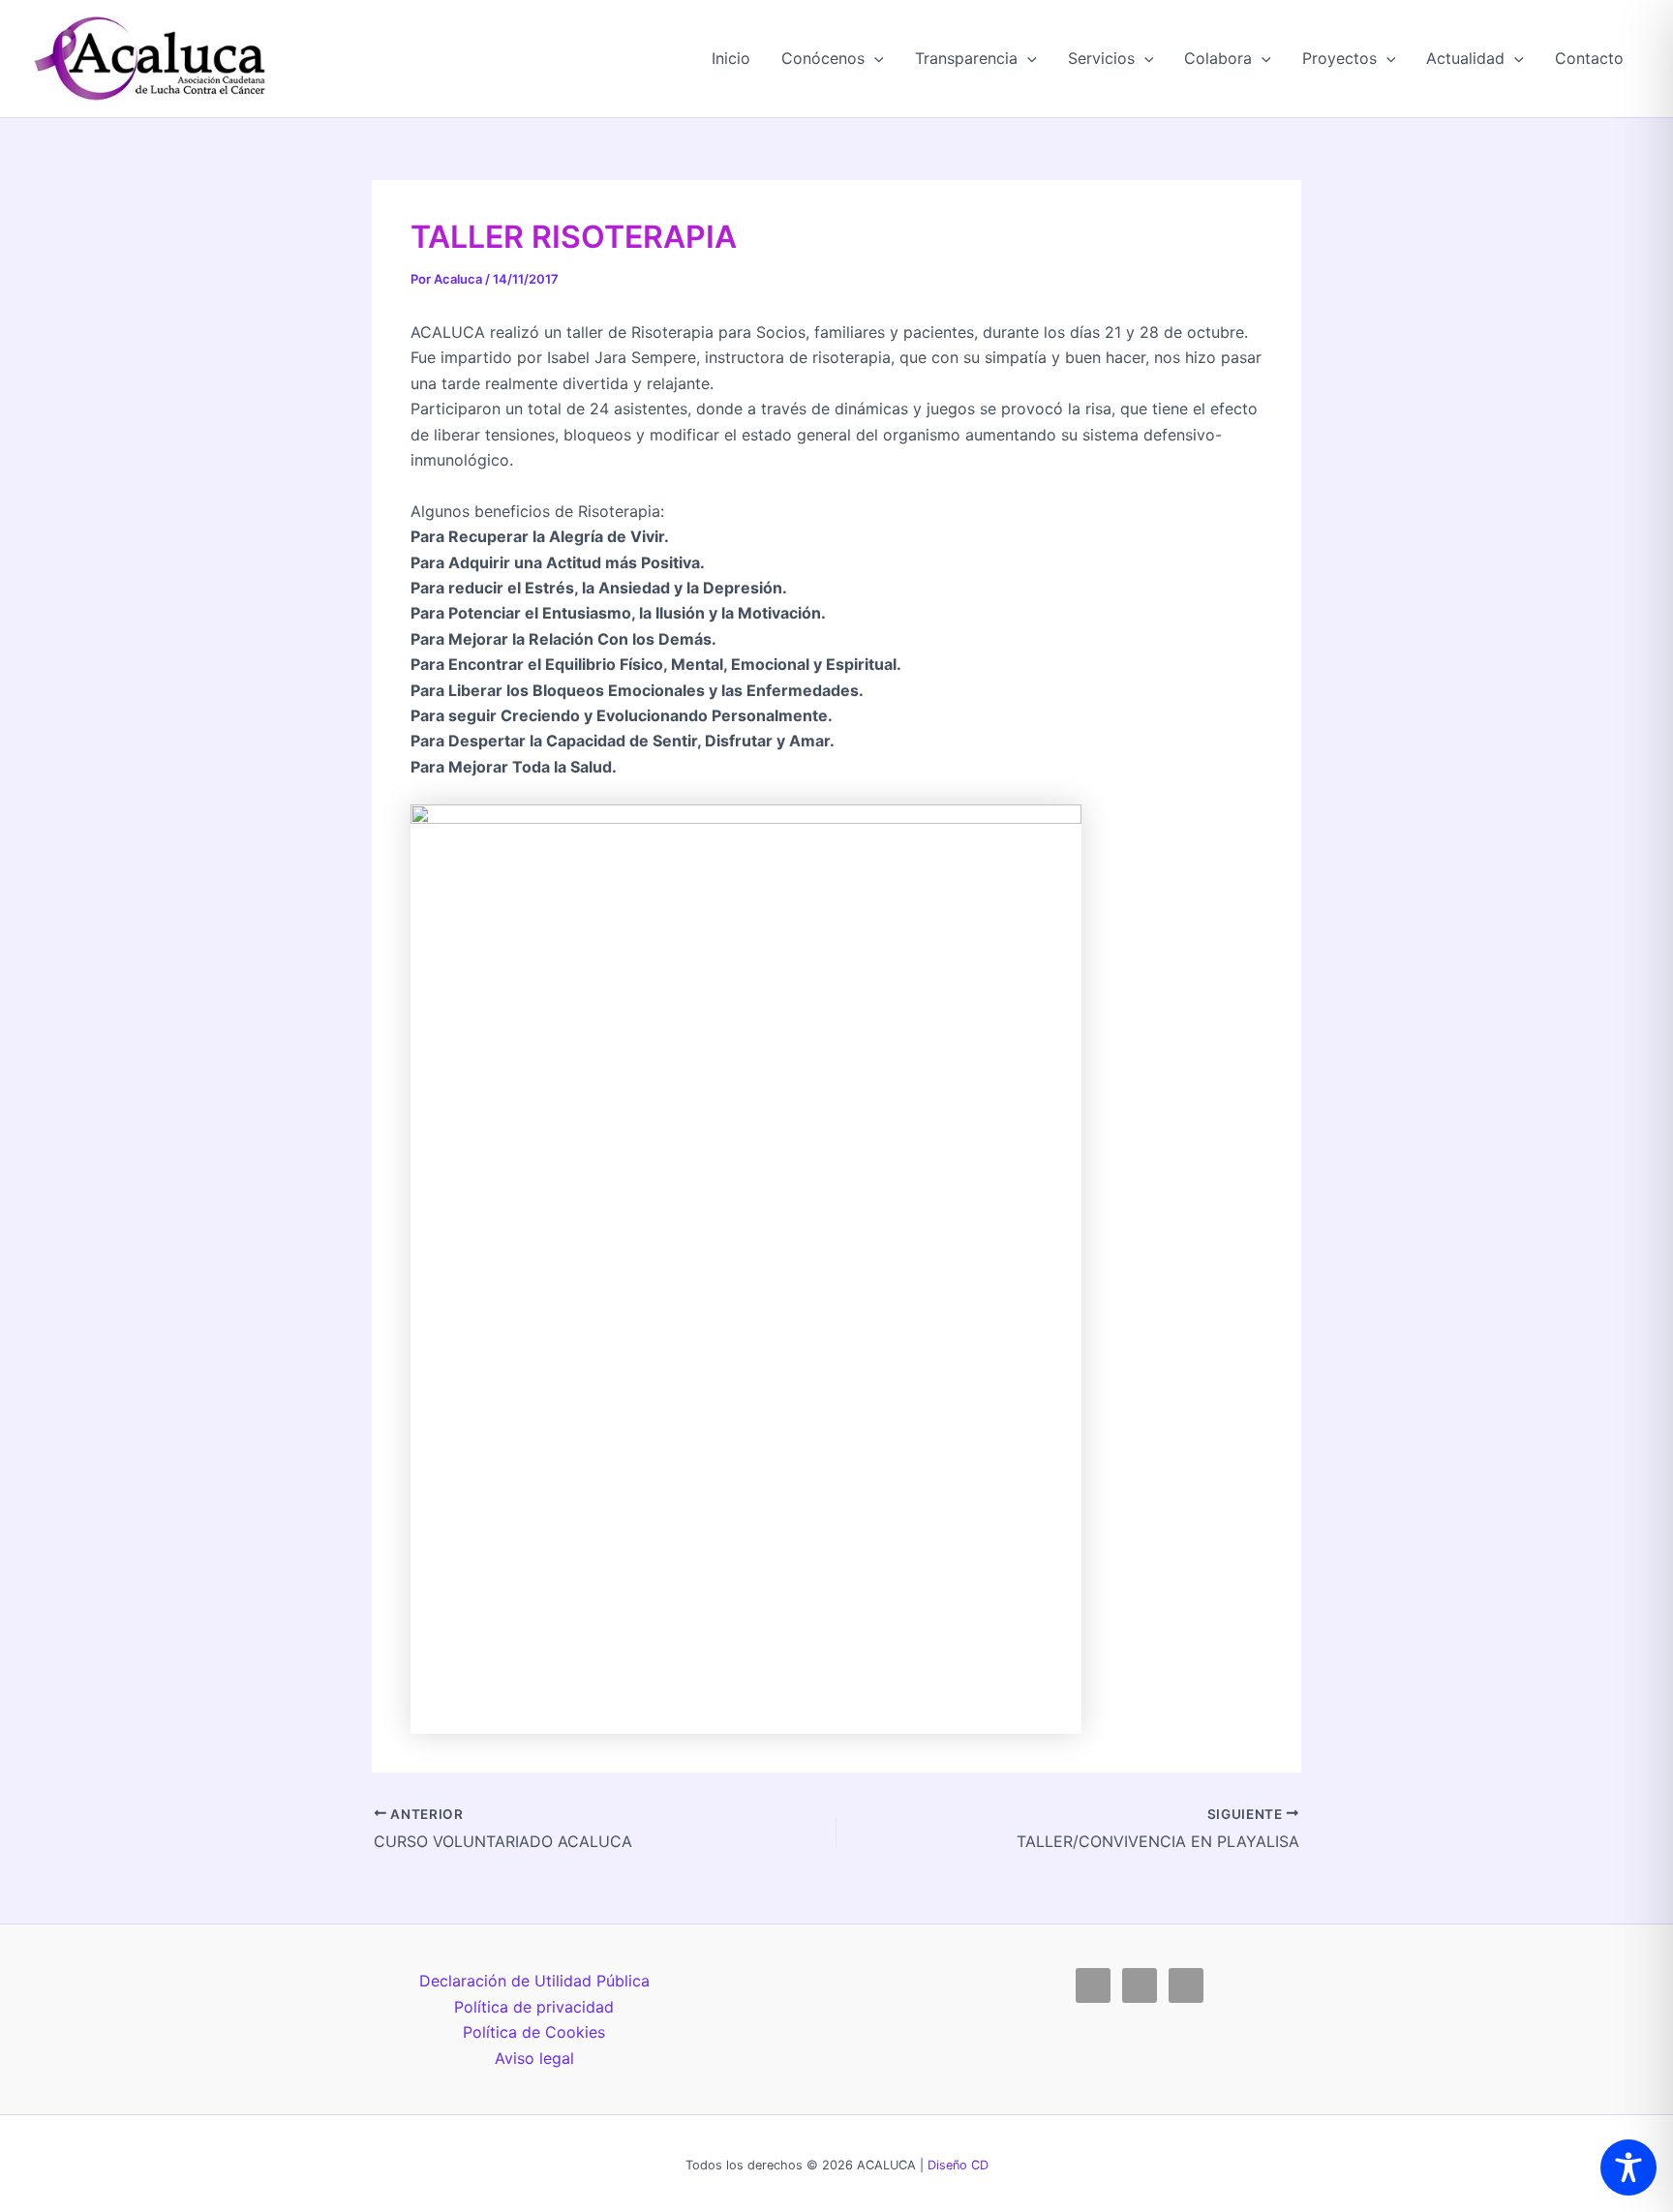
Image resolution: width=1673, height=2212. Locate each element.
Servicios (1101, 58)
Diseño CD (958, 2165)
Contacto (1589, 58)
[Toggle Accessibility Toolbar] (1628, 2167)
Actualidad (1465, 58)
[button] (874, 58)
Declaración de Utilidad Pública (534, 1981)
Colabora (1218, 58)
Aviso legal (534, 2058)
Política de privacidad (534, 2007)
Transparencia (966, 58)
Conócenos (823, 58)
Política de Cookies (534, 2032)
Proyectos (1339, 58)
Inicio (731, 58)
